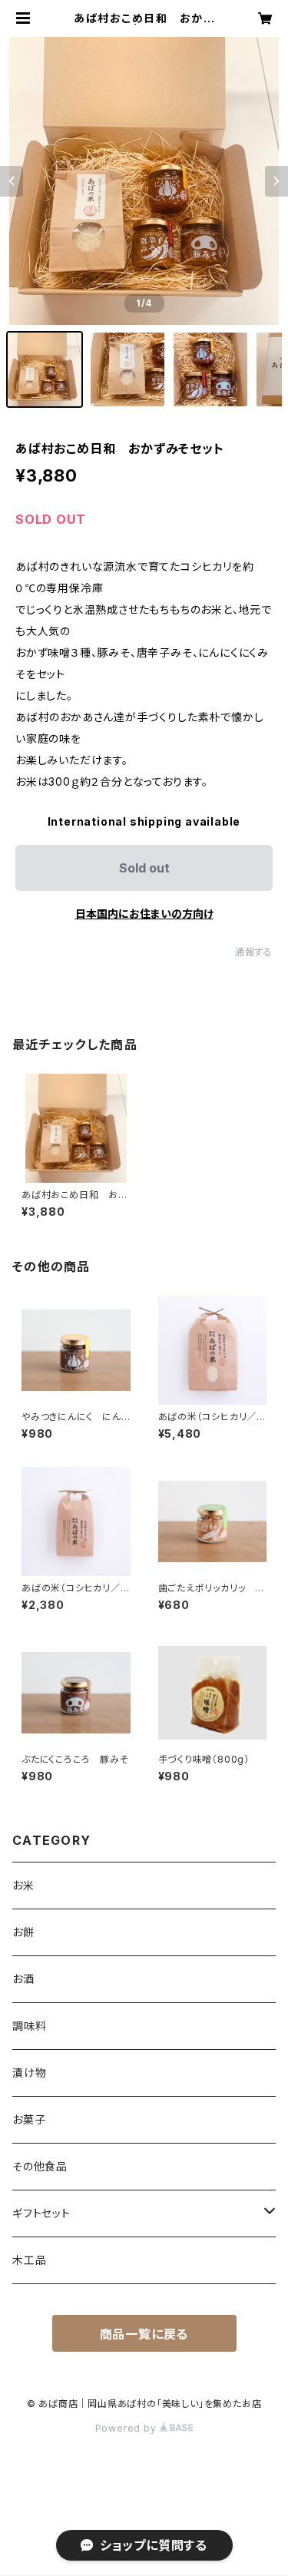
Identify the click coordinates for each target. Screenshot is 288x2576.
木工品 (29, 2260)
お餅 (23, 1932)
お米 (23, 1885)
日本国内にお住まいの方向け (144, 914)
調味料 (29, 2026)
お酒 (23, 1979)
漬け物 (29, 2073)
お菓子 (29, 2119)
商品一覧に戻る (144, 2334)
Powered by (127, 2428)
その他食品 (40, 2166)
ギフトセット (41, 2213)
